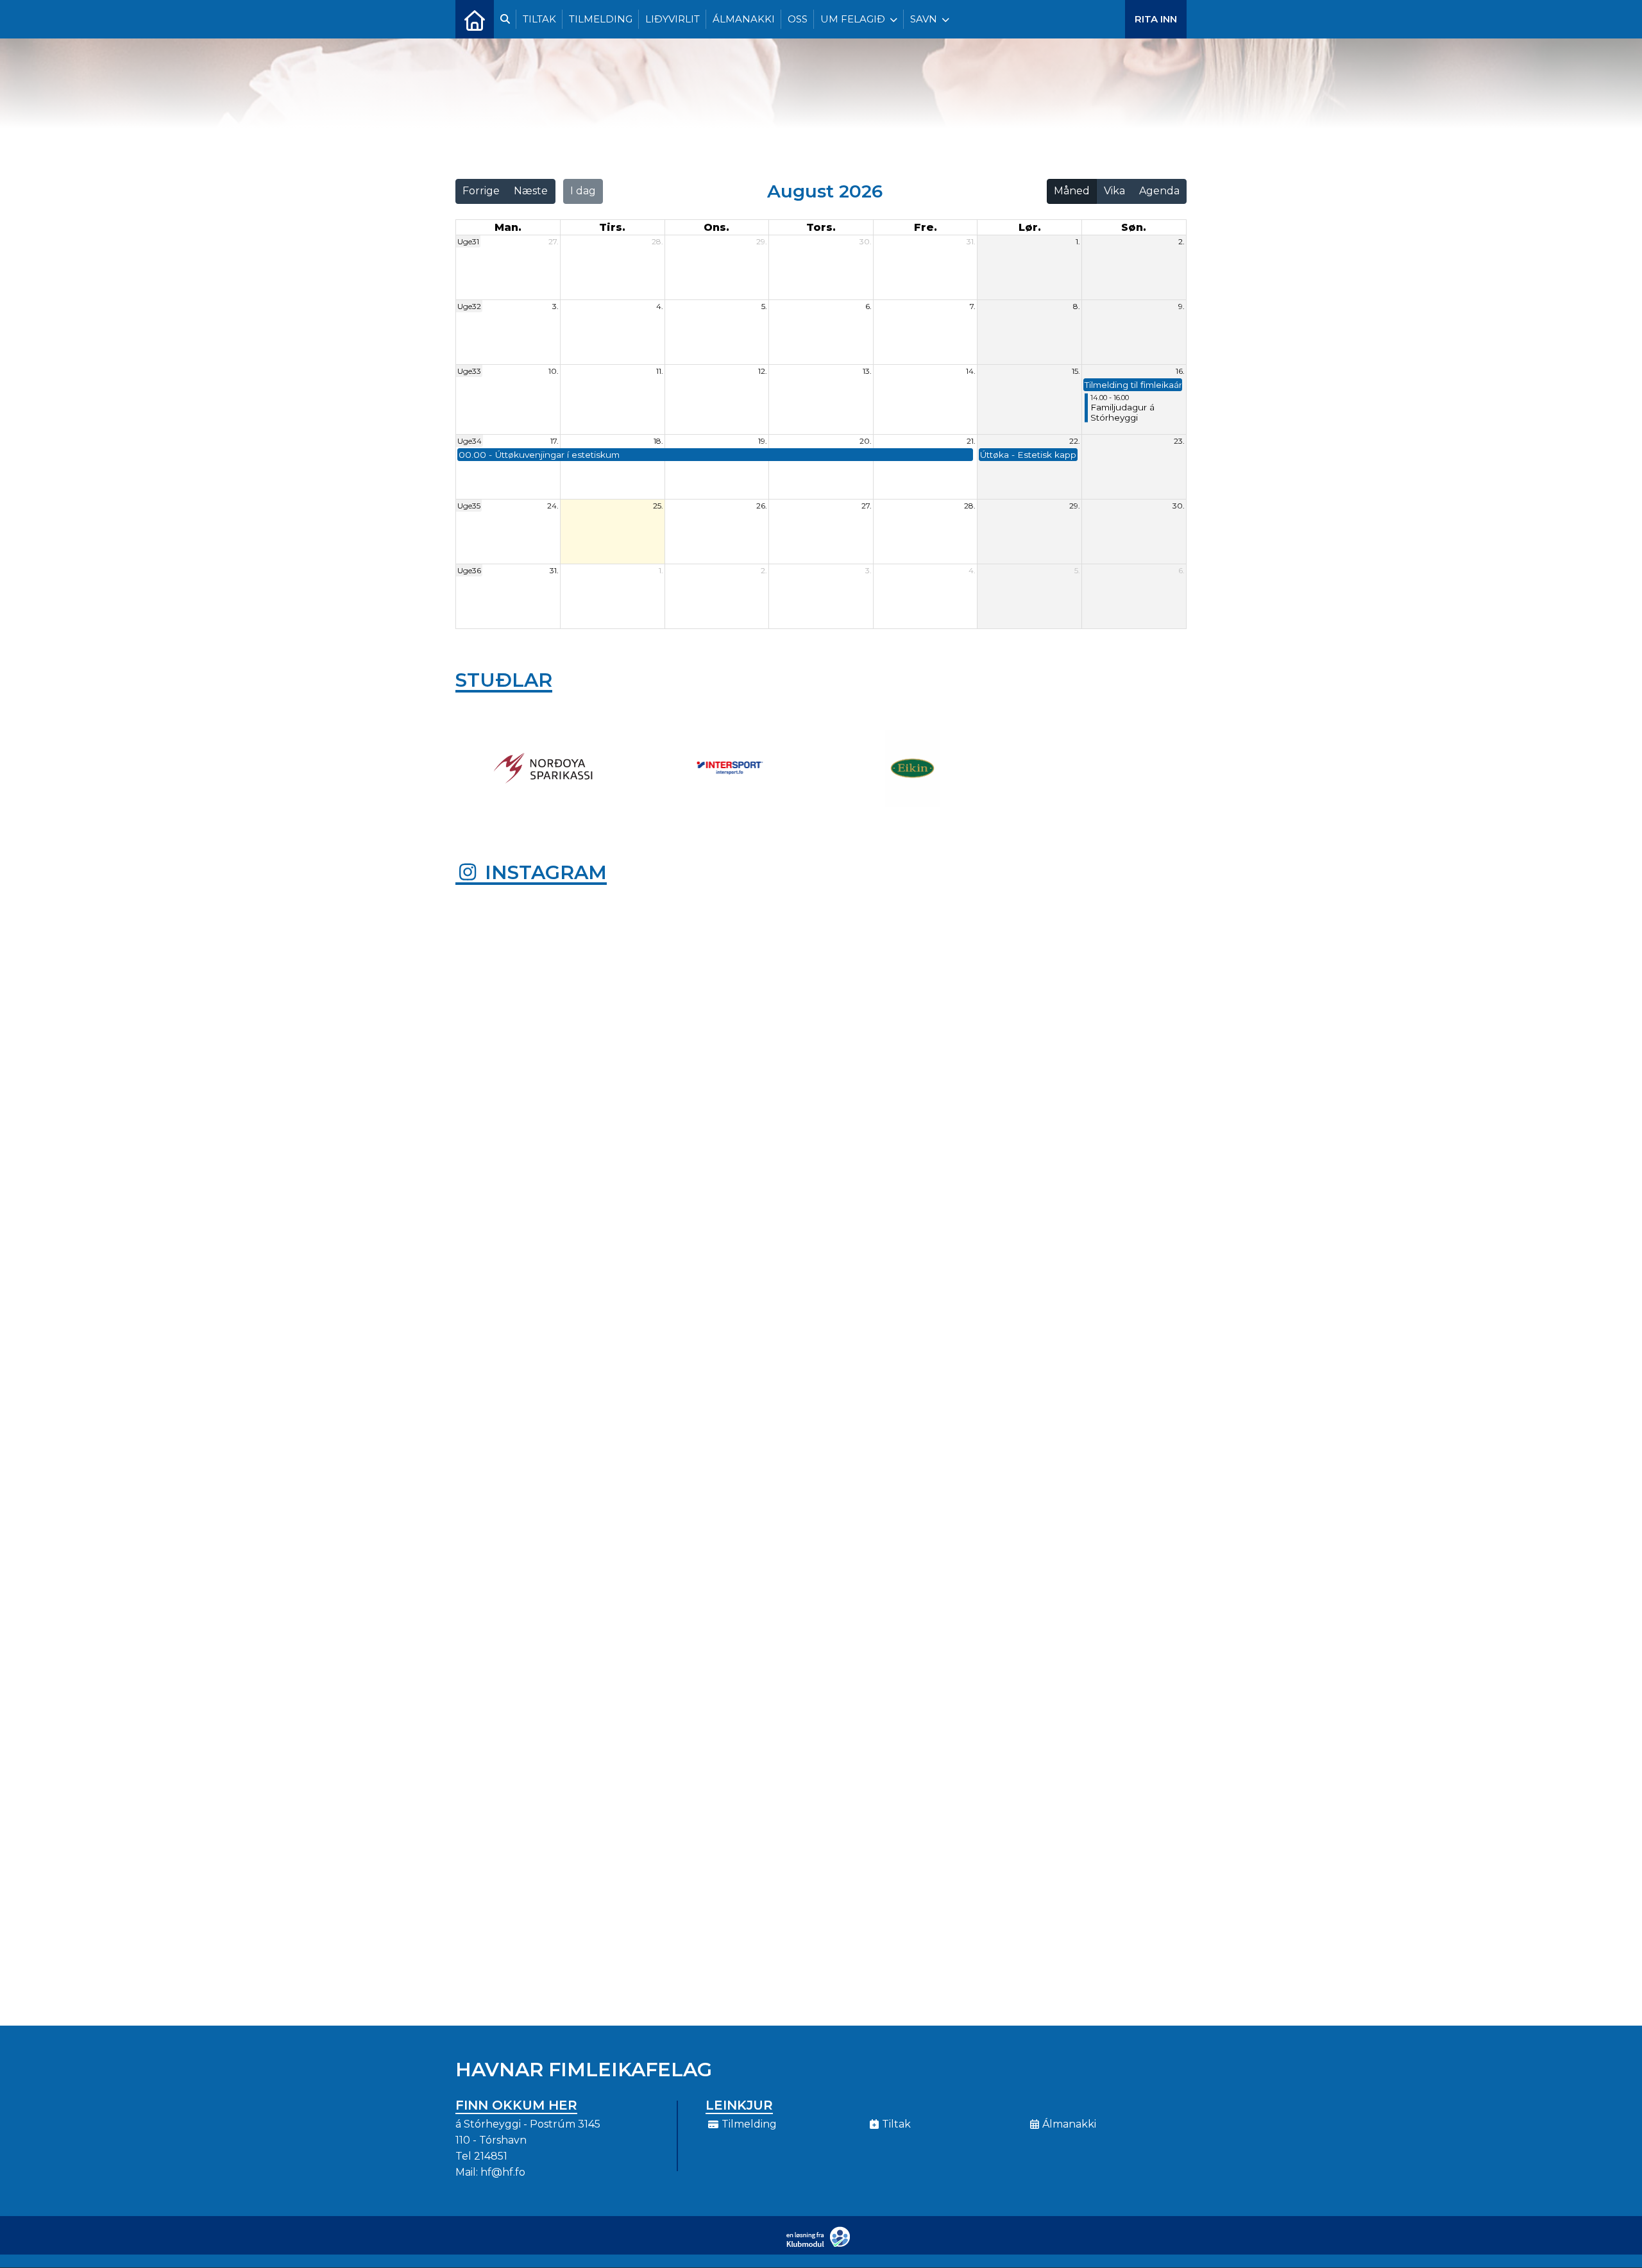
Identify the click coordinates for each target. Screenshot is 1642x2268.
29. (762, 241)
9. (1181, 306)
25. (658, 506)
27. (554, 241)
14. (971, 371)
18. (658, 441)
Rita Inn (1156, 19)
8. (1077, 306)
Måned (1072, 191)
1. (1078, 241)
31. (971, 241)
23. (1179, 441)
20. (866, 441)
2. (1181, 241)
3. (555, 306)
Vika (1114, 191)
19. (763, 441)
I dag (583, 191)
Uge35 (469, 506)
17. (554, 441)
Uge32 (469, 306)
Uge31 (468, 241)
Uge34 (470, 441)
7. (973, 306)
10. (554, 371)
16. (1180, 371)
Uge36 (469, 570)
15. (1076, 371)
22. (1075, 441)
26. (762, 506)
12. (763, 371)
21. (971, 441)
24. (553, 506)
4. (660, 306)
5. (764, 306)
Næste (531, 191)
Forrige (481, 191)
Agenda (1159, 191)
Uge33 (469, 371)
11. (660, 371)
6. (868, 306)
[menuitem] (475, 19)
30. (866, 241)
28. (657, 241)
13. (867, 371)
